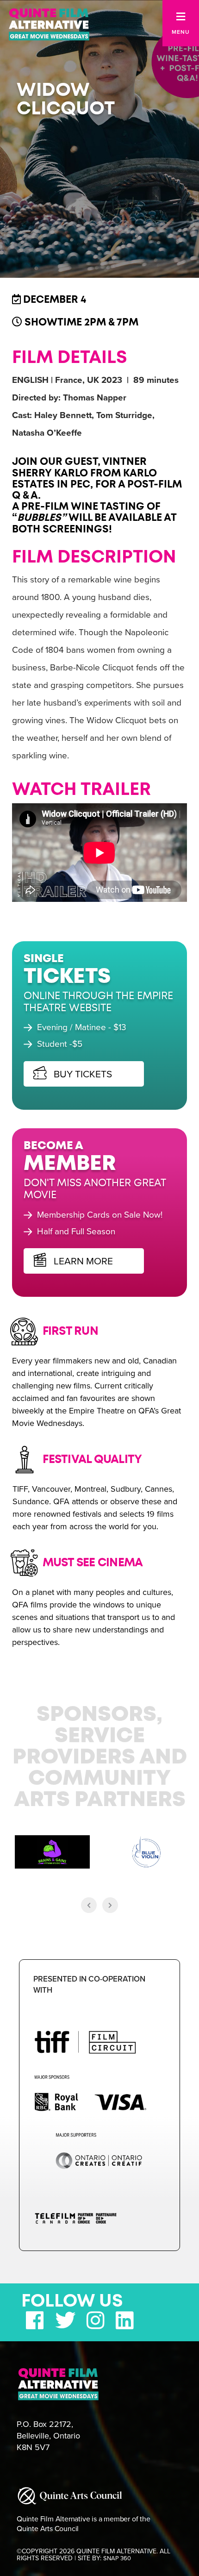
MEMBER (72, 1164)
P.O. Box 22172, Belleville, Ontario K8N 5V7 (48, 2436)
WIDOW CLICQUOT (66, 100)
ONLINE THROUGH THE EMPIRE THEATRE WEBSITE (89, 1002)
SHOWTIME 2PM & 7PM (80, 322)
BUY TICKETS (84, 1074)
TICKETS (69, 977)
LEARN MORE (84, 1261)
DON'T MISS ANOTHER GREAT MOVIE (97, 1189)
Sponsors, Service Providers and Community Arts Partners (100, 1757)
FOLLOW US (72, 2301)
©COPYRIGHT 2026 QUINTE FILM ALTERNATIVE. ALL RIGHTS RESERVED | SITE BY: (93, 2555)
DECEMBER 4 (53, 300)
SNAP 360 (117, 2558)
